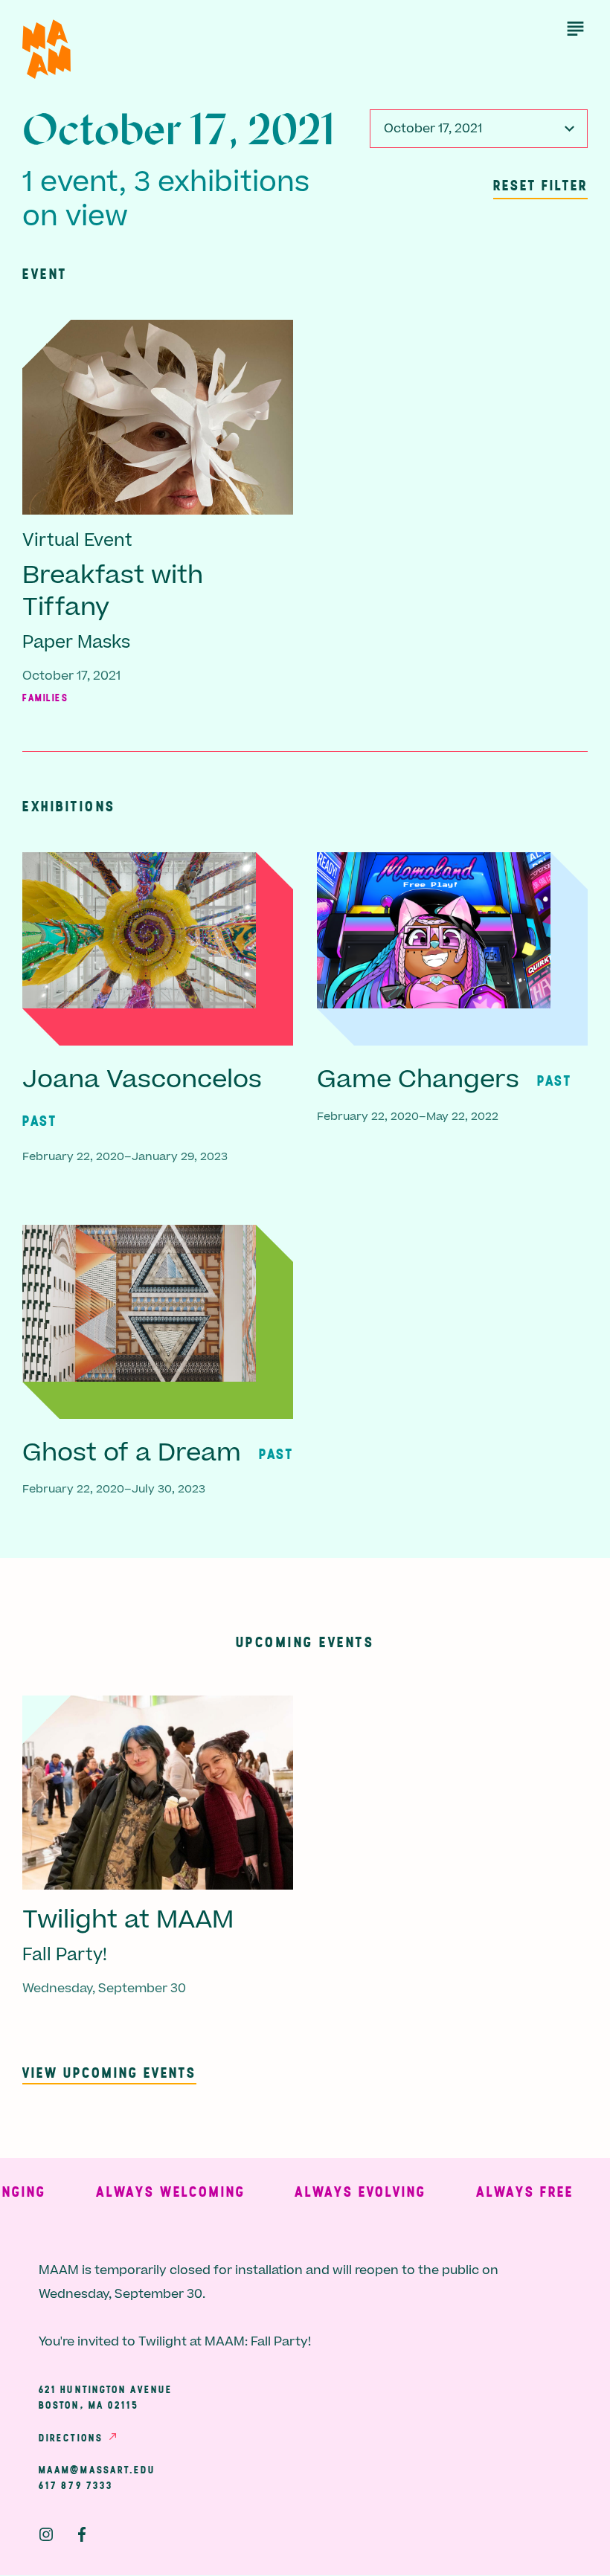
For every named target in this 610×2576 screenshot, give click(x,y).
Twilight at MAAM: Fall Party (223, 2342)
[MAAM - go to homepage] (46, 49)
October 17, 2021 (433, 129)
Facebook (82, 2534)
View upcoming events (109, 2072)
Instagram (46, 2534)
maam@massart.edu (97, 2470)
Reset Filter (540, 185)
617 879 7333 (76, 2485)
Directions (71, 2438)
